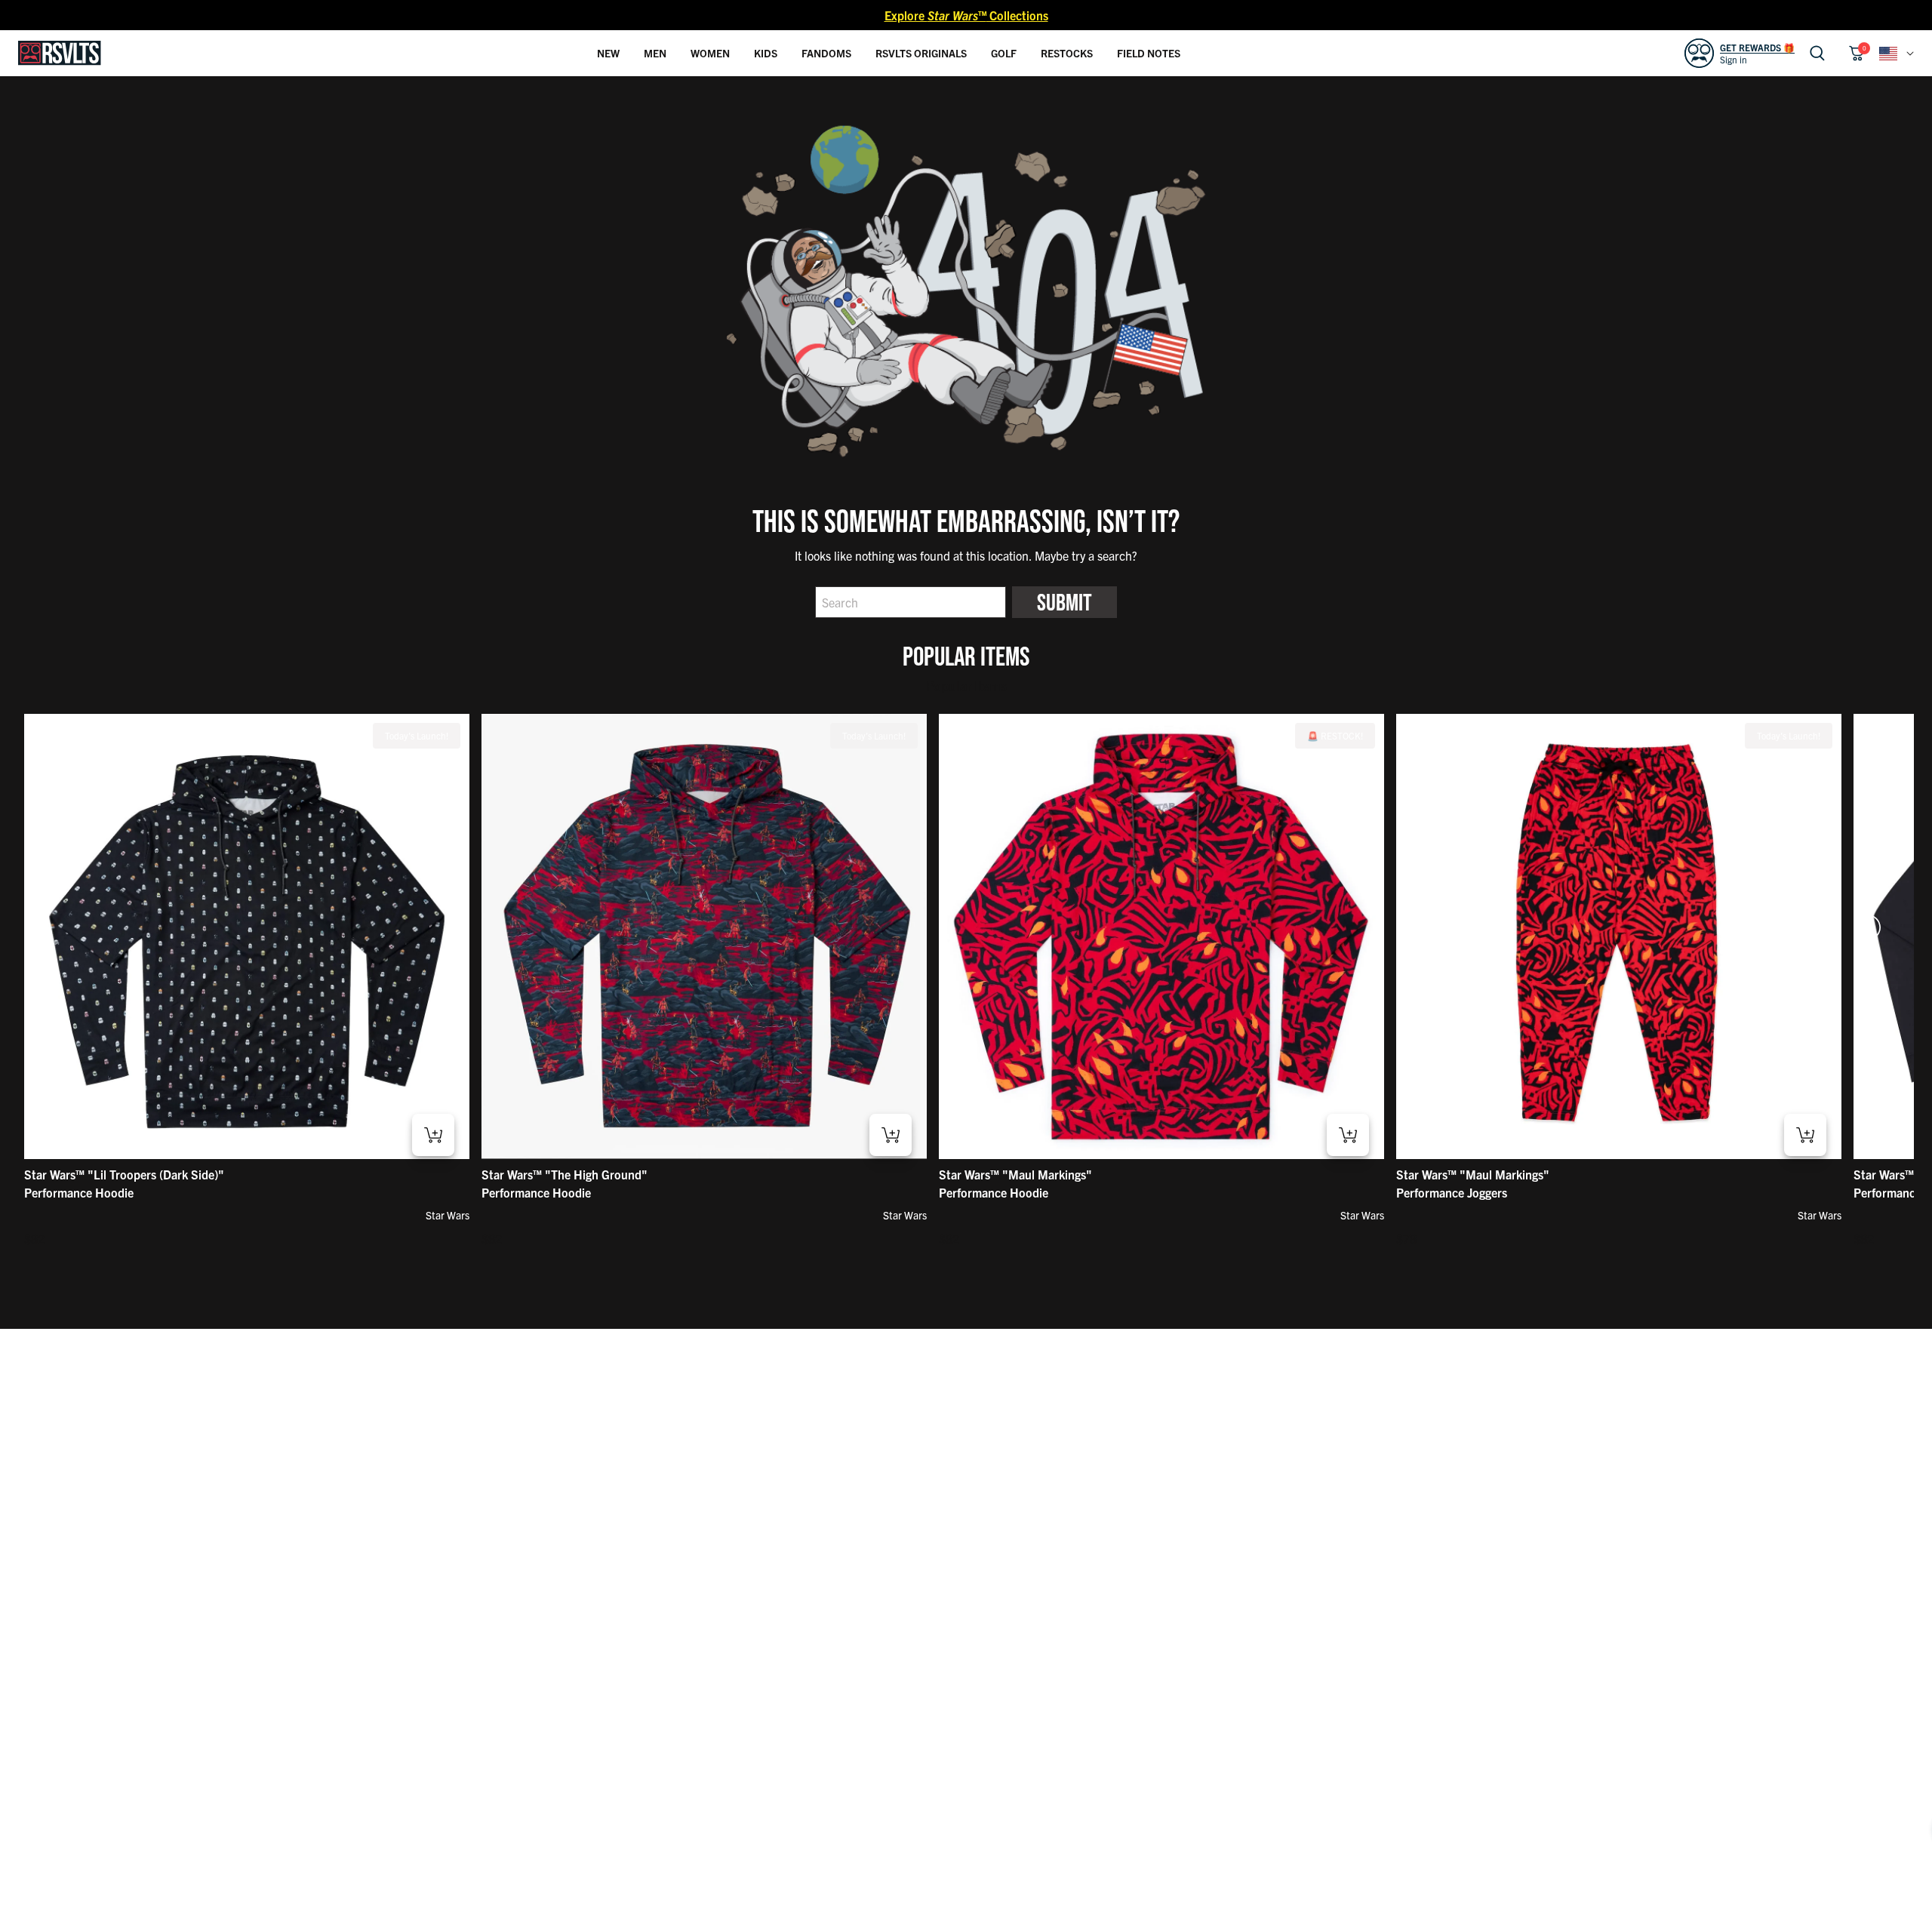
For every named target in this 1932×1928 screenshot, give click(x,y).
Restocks (1067, 53)
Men (655, 53)
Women (710, 53)
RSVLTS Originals (921, 53)
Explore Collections (966, 15)
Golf (1004, 53)
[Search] (1817, 53)
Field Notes (1149, 53)
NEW (608, 53)
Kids (766, 53)
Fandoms (826, 53)
